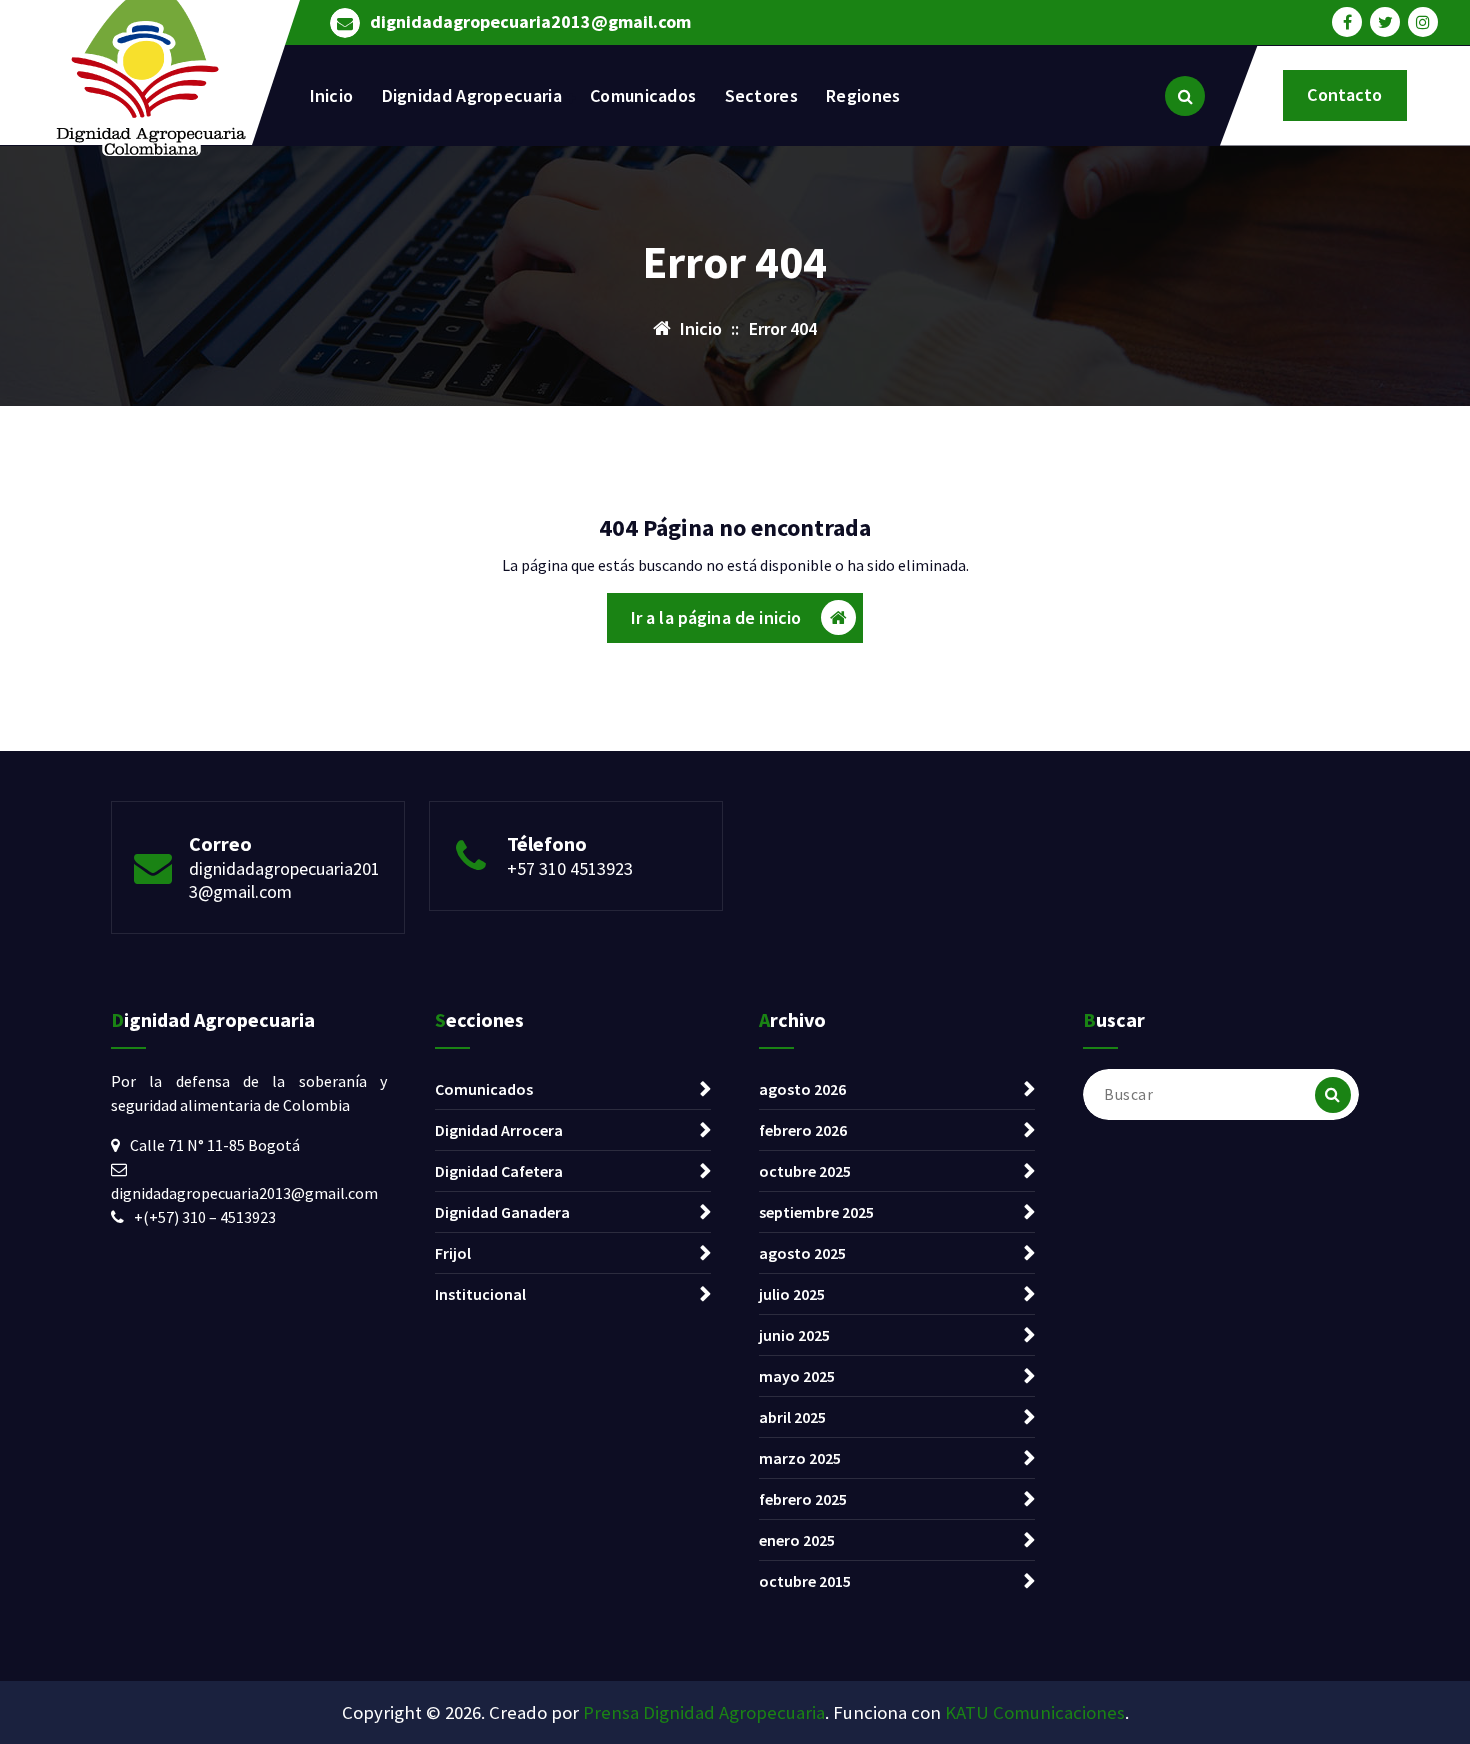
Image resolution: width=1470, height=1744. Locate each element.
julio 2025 (792, 1294)
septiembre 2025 (816, 1212)
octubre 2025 (805, 1171)
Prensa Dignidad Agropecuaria (704, 1712)
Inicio (332, 95)
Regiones (863, 95)
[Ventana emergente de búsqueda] (1185, 96)
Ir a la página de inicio (716, 617)
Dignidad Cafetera (499, 1171)
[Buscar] (1333, 1095)
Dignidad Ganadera (502, 1212)
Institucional (480, 1294)
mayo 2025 (797, 1376)
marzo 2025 (800, 1458)
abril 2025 (792, 1417)
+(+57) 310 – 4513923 (205, 1217)
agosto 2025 (802, 1253)
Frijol (453, 1253)
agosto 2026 (802, 1089)
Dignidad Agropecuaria (472, 95)
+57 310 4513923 (570, 868)
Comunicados (643, 95)
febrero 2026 (803, 1130)
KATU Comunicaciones (1035, 1712)
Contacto (1344, 94)
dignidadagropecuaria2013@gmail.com (530, 22)
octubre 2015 (805, 1581)
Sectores (761, 95)
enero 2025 (797, 1540)
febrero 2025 (803, 1499)
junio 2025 (794, 1335)
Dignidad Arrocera (499, 1130)
